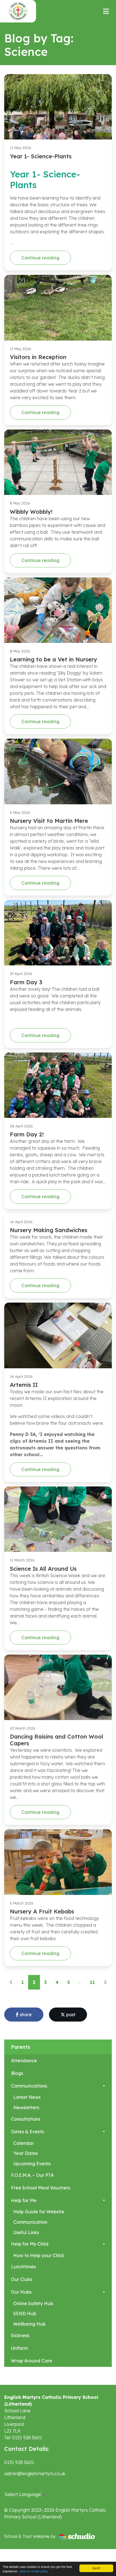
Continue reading (40, 258)
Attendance (24, 2061)
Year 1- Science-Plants (41, 156)
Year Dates (25, 2153)
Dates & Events (27, 2132)
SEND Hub (25, 2314)
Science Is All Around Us (43, 1569)
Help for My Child (30, 2244)
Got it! (96, 2568)
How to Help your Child (38, 2255)
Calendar (24, 2143)
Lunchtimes (23, 2267)
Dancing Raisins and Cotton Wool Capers (56, 1740)
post (70, 2015)
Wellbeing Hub (29, 2324)
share (25, 2015)
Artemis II (24, 1385)
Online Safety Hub (33, 2303)
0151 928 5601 (19, 2462)
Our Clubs (22, 2279)
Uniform (19, 2348)
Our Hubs (21, 2292)
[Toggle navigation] (106, 11)
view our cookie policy (34, 2571)
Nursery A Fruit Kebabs (42, 1911)
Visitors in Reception (38, 357)
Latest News (27, 2097)
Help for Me (24, 2200)
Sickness (20, 2335)
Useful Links (26, 2232)
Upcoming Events (32, 2164)
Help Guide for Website (39, 2212)
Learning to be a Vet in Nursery (53, 659)
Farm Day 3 (26, 982)
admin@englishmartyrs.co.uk (35, 2474)
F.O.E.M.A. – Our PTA (32, 2175)
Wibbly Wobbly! (31, 512)
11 (92, 1982)
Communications (29, 2086)
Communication (30, 2222)
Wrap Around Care (32, 2361)
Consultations (26, 2119)
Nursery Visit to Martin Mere (49, 821)
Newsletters (26, 2107)
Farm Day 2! (27, 1134)
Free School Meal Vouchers (41, 2188)
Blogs (17, 2073)
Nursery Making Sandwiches (49, 1230)
